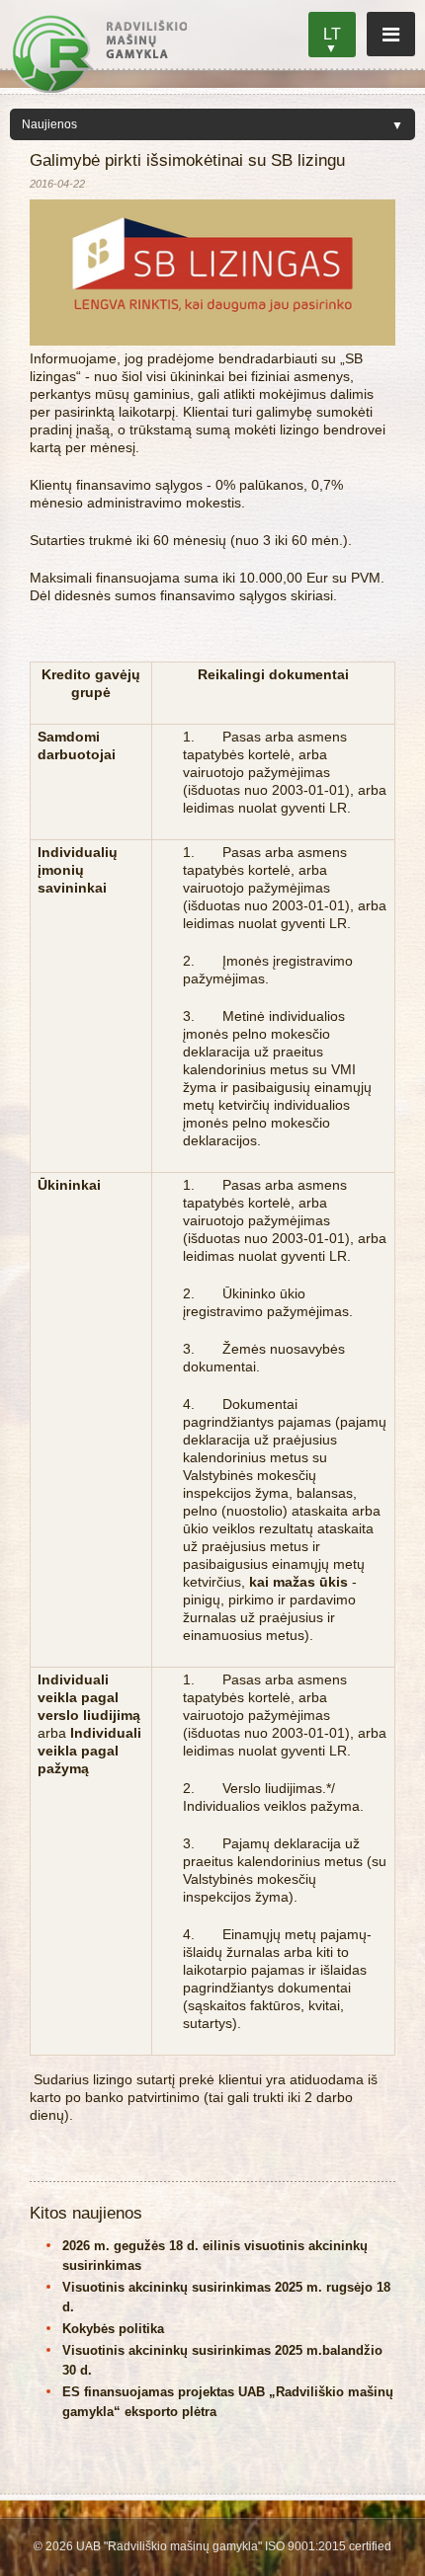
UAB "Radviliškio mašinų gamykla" (99, 53)
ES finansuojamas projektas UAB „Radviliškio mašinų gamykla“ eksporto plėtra (228, 2402)
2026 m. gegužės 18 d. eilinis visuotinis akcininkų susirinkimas (215, 2256)
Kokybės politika (113, 2329)
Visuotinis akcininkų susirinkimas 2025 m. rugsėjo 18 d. (226, 2297)
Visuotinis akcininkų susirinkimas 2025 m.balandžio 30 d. (222, 2360)
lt (332, 34)
